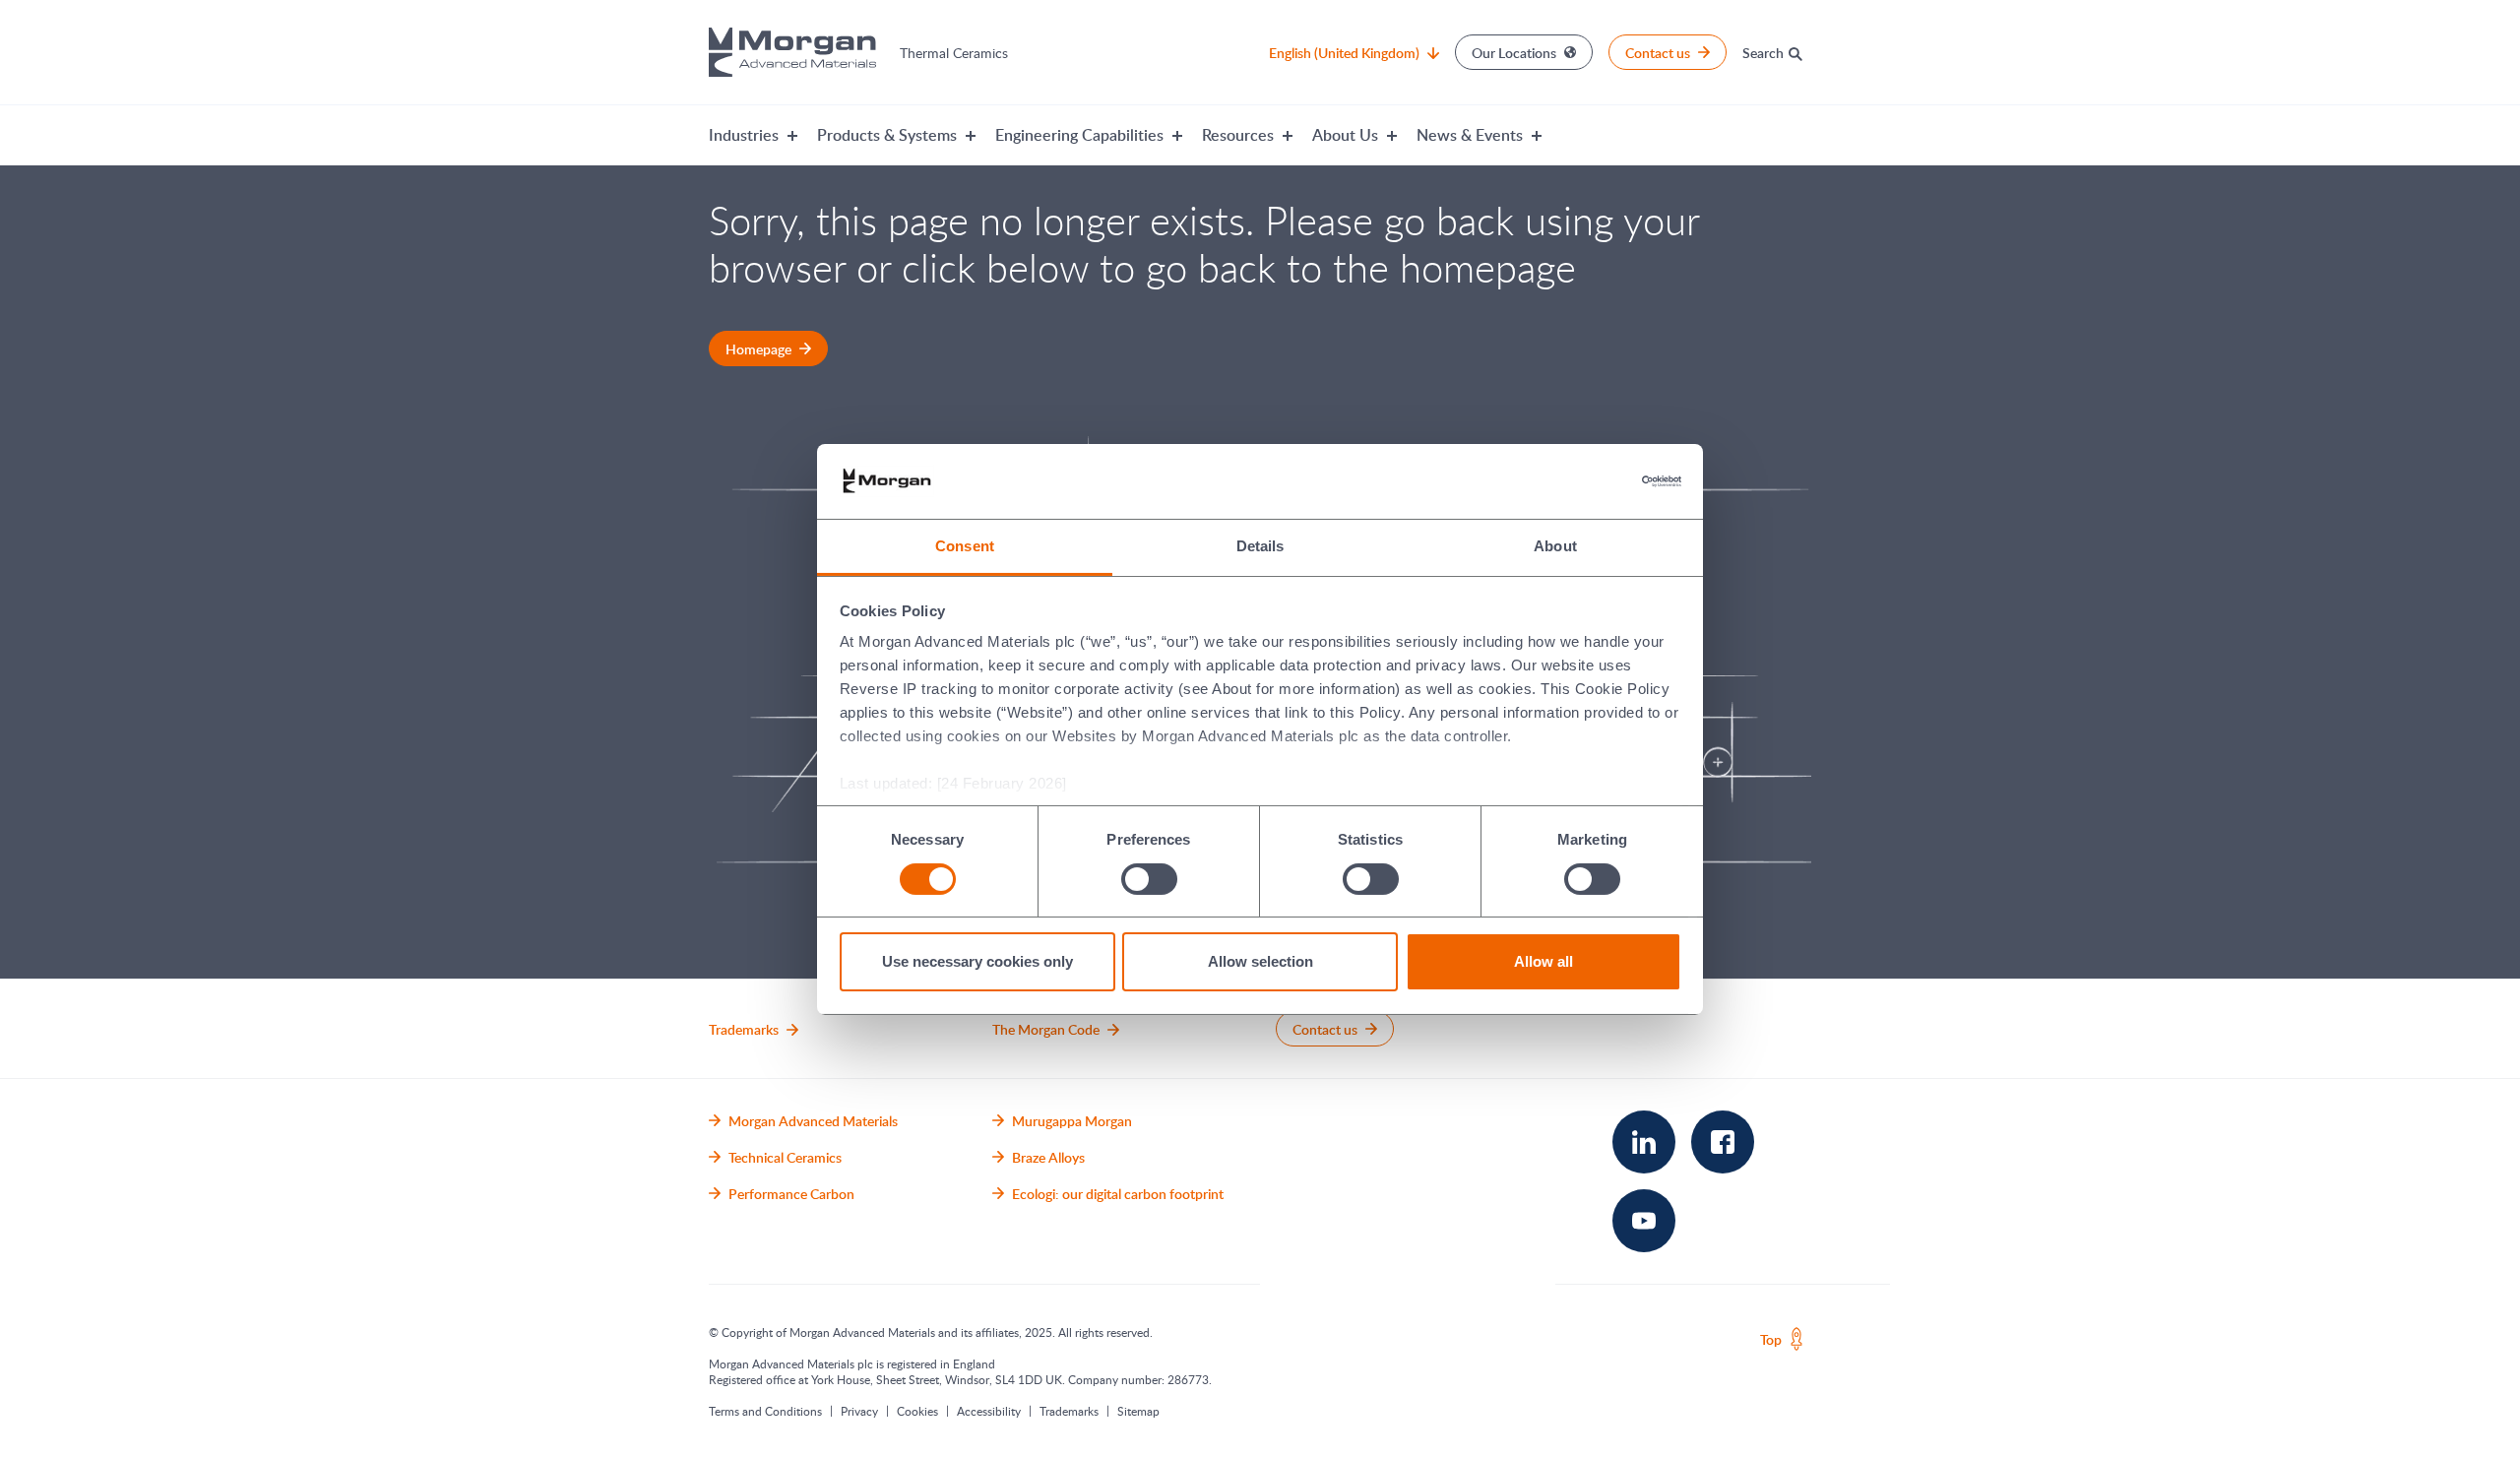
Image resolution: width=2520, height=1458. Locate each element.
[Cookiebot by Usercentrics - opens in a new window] (1595, 481)
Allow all (1543, 961)
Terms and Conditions (765, 1411)
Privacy (859, 1411)
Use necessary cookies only (977, 961)
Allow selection (1260, 961)
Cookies (917, 1411)
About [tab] (1555, 546)
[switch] (1149, 879)
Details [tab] (1260, 546)
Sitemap (1138, 1411)
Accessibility (989, 1411)
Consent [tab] (965, 546)
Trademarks (1069, 1411)
